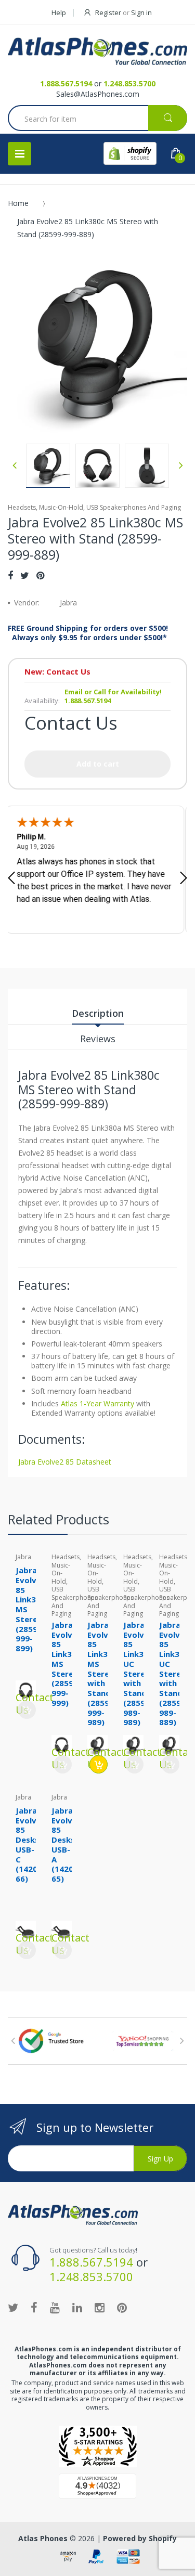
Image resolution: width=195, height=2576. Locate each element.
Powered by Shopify (140, 2538)
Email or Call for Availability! (113, 692)
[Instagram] (100, 2307)
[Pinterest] (40, 575)
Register (108, 12)
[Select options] (99, 1764)
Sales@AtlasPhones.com (98, 94)
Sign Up (160, 2159)
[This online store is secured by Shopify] (130, 153)
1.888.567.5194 (66, 83)
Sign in (141, 12)
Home (18, 203)
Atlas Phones (43, 2538)
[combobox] (97, 119)
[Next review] (184, 879)
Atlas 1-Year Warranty (96, 1403)
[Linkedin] (77, 2307)
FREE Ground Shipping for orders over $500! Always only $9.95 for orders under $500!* (88, 633)
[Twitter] (25, 575)
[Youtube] (55, 2307)
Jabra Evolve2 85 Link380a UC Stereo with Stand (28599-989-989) (140, 1674)
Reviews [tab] (98, 1039)
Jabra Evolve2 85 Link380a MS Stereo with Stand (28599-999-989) (105, 1674)
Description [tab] (98, 1013)
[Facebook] (10, 575)
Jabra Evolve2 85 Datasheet (65, 1462)
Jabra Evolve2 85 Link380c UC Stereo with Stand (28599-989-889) (176, 1674)
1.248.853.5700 (129, 83)
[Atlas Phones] (97, 51)
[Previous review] (11, 879)
